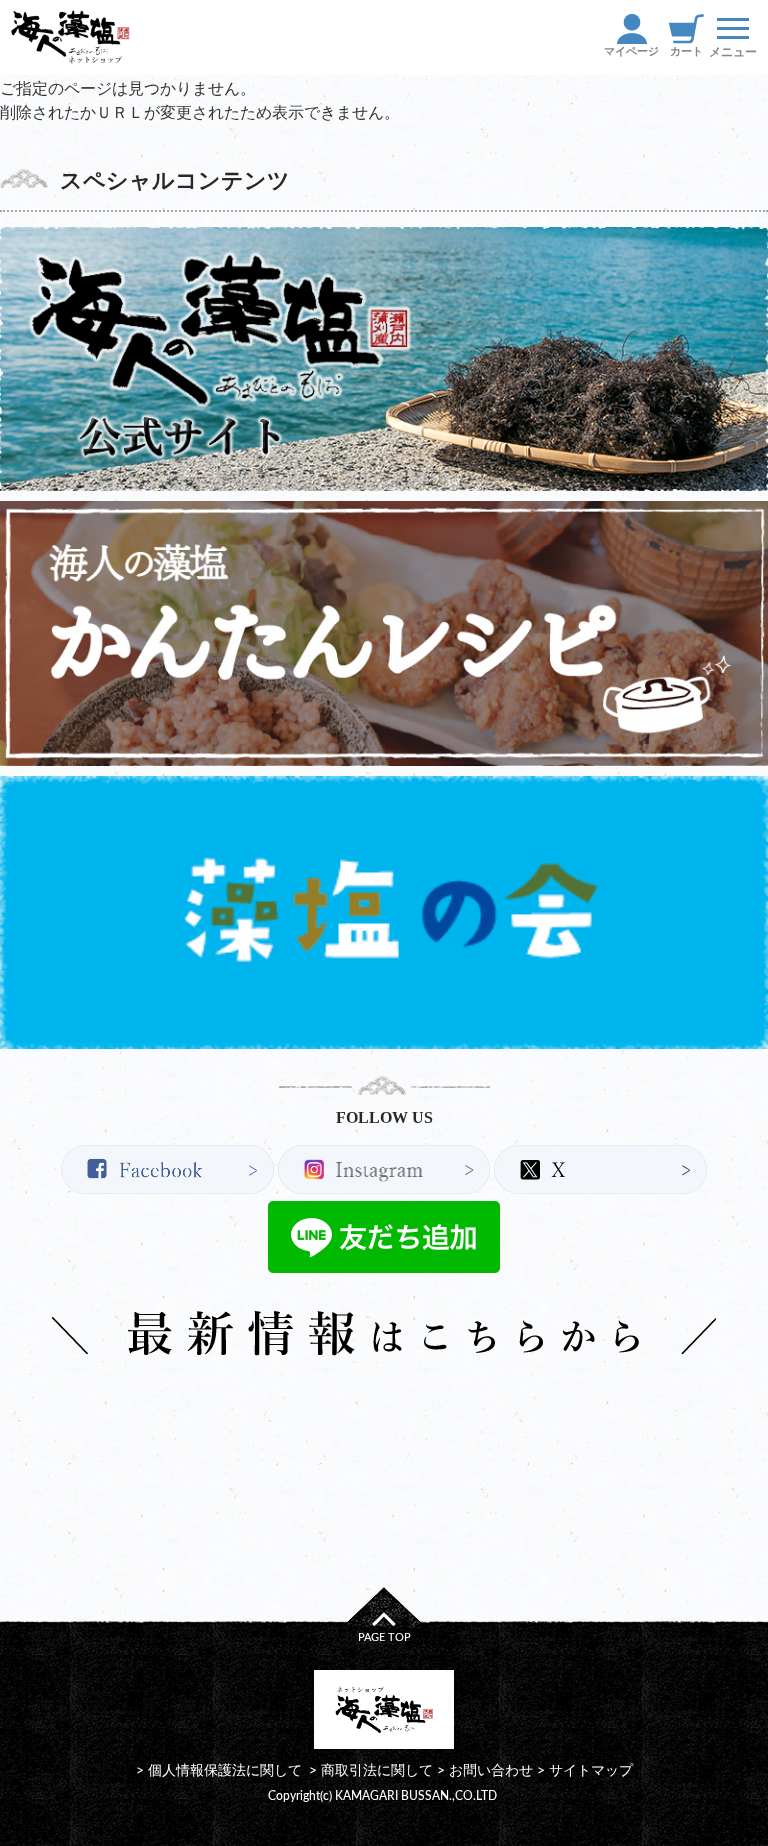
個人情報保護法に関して (225, 1770)
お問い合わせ (491, 1770)
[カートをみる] (686, 37)
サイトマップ (591, 1770)
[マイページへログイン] (631, 37)
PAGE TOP (384, 1637)
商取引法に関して (377, 1770)
